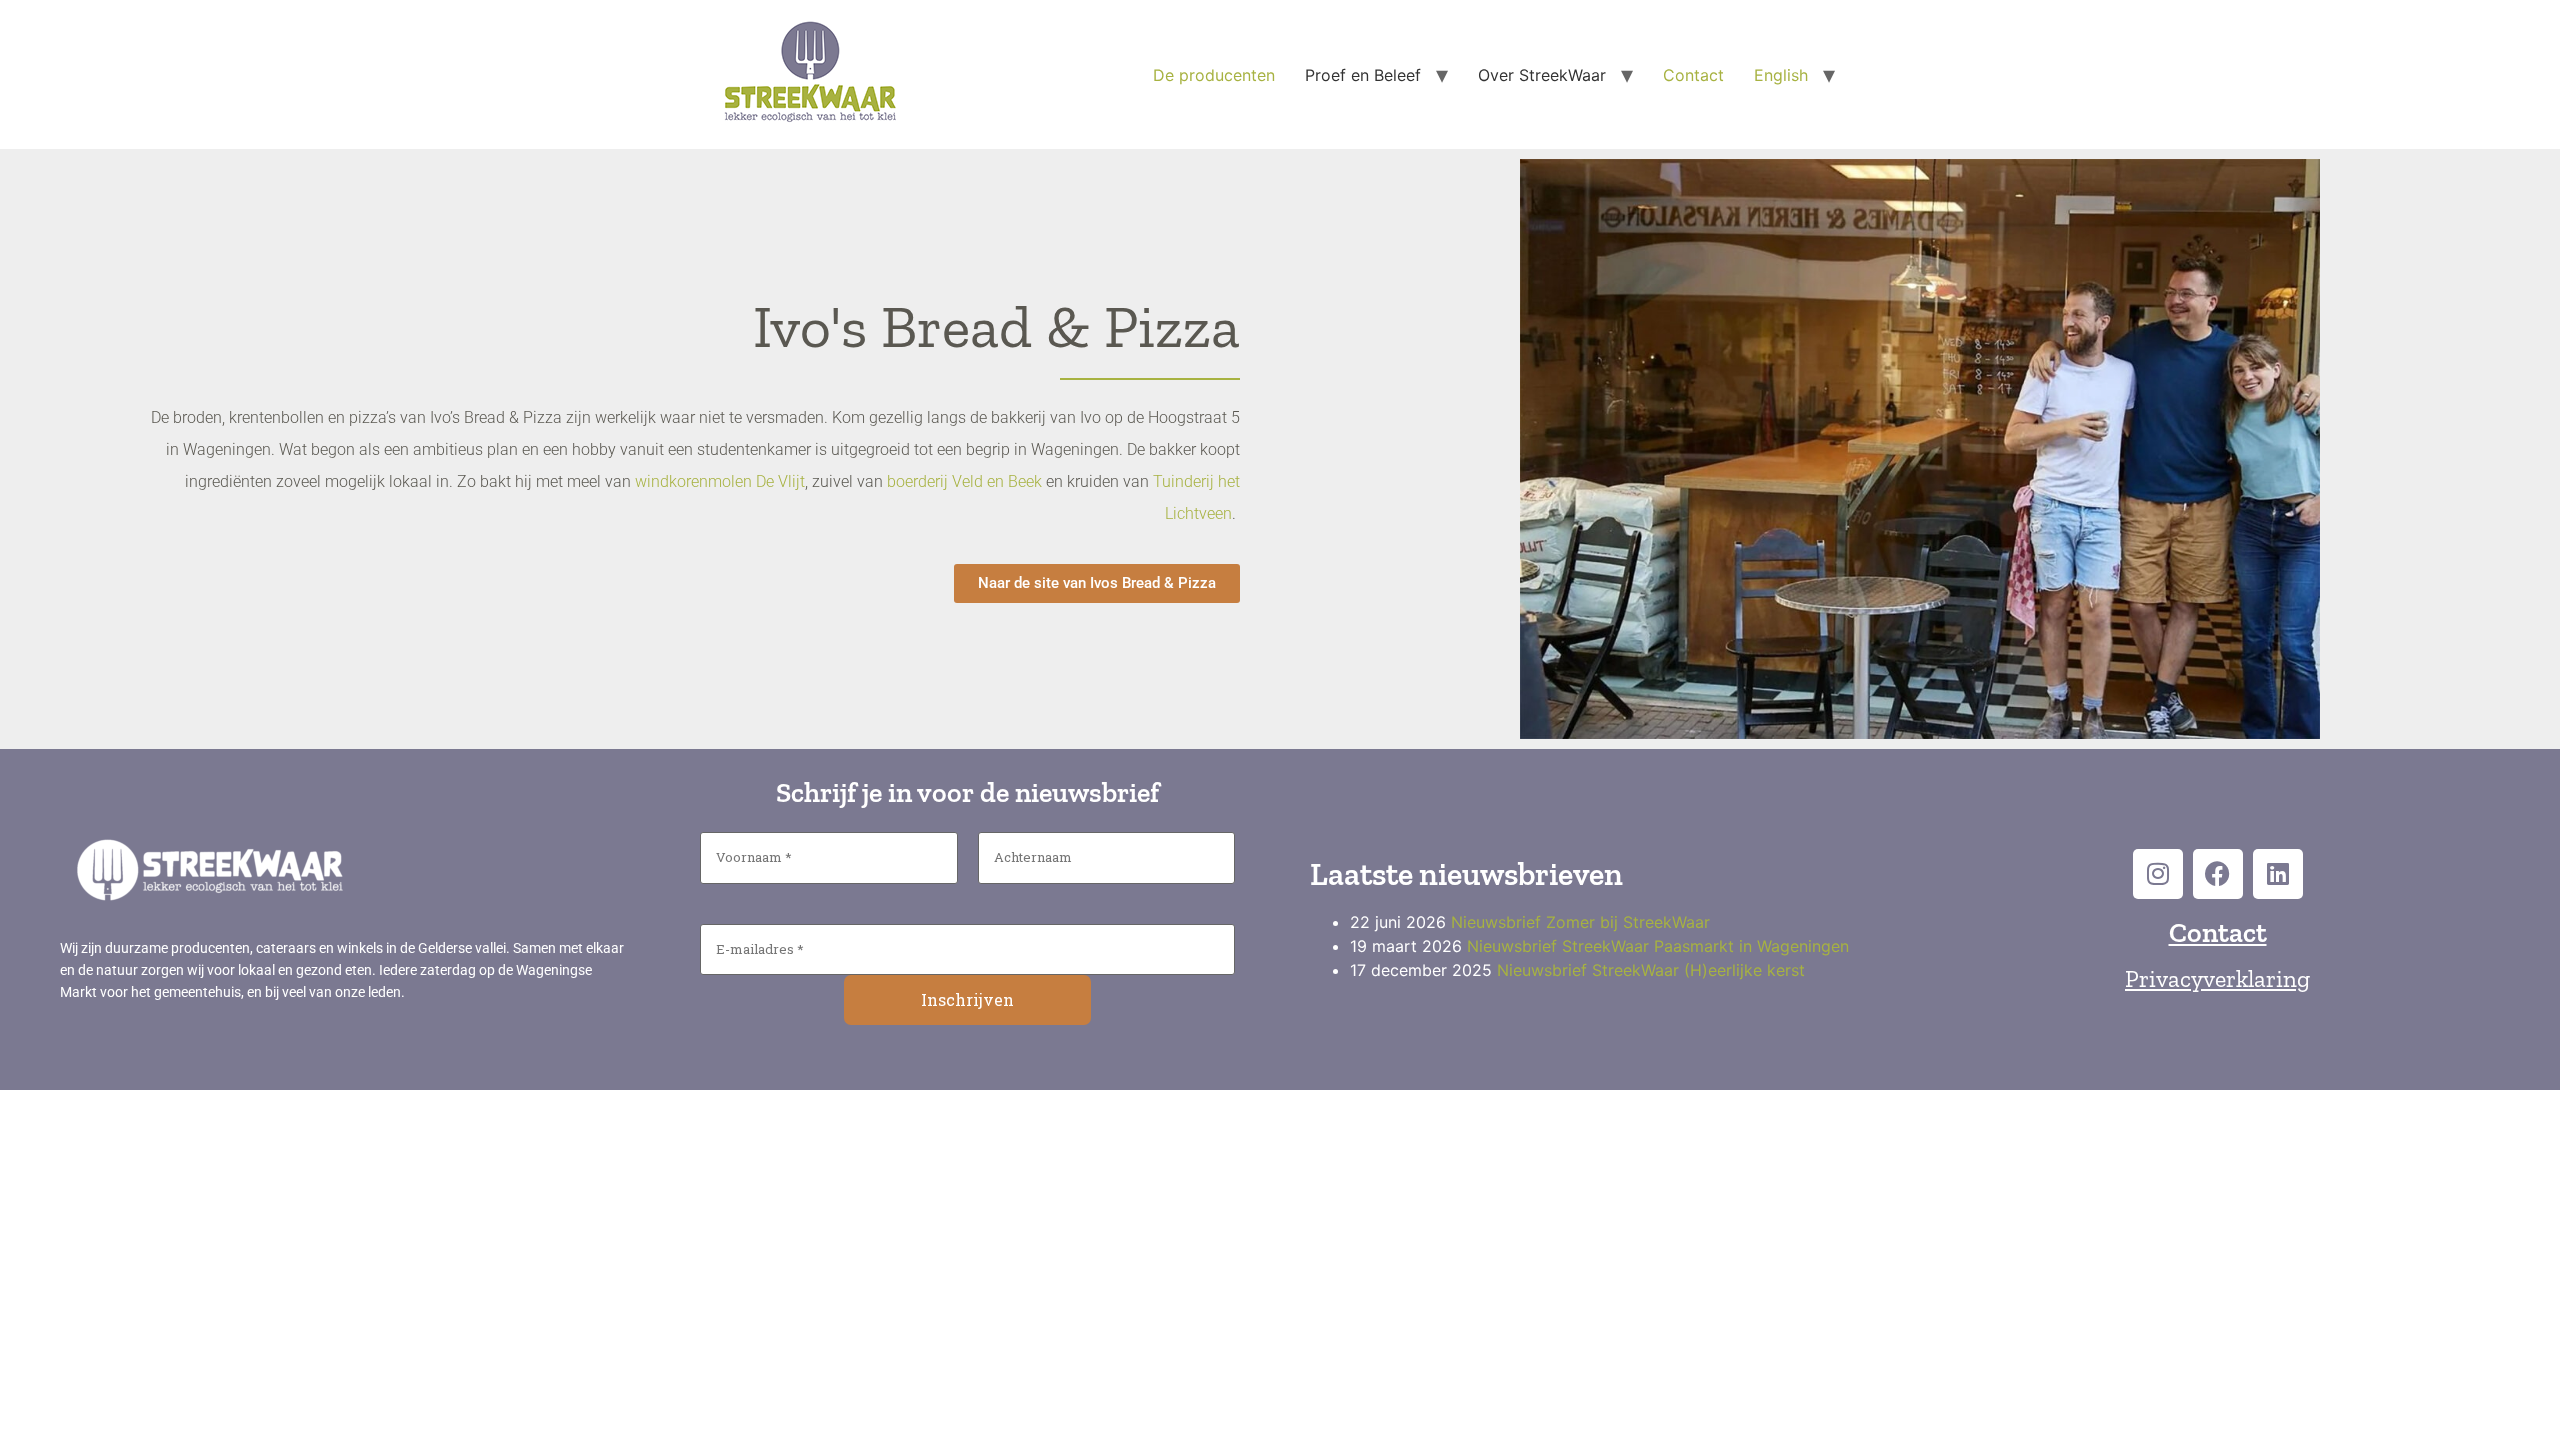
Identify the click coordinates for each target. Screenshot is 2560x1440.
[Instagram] (2158, 874)
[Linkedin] (2278, 874)
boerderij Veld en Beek (964, 481)
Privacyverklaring (2217, 978)
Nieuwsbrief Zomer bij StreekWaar (1580, 922)
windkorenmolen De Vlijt (720, 481)
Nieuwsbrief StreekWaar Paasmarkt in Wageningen (1658, 946)
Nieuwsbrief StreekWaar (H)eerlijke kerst (1651, 970)
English (1781, 75)
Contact (1693, 75)
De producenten (1214, 75)
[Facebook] (2218, 874)
